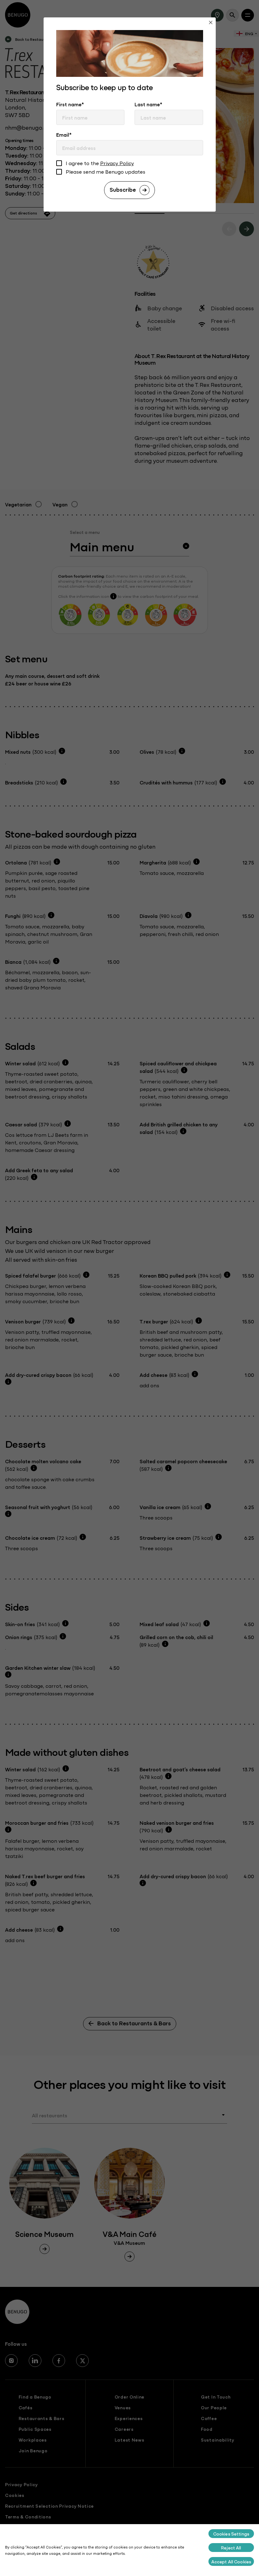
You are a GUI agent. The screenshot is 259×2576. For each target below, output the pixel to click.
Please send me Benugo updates (105, 172)
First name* (70, 104)
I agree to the (100, 163)
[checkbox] (59, 164)
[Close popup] (211, 23)
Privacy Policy (117, 163)
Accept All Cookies (231, 2561)
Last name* (148, 104)
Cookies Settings (231, 2534)
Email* (64, 134)
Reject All (231, 2548)
